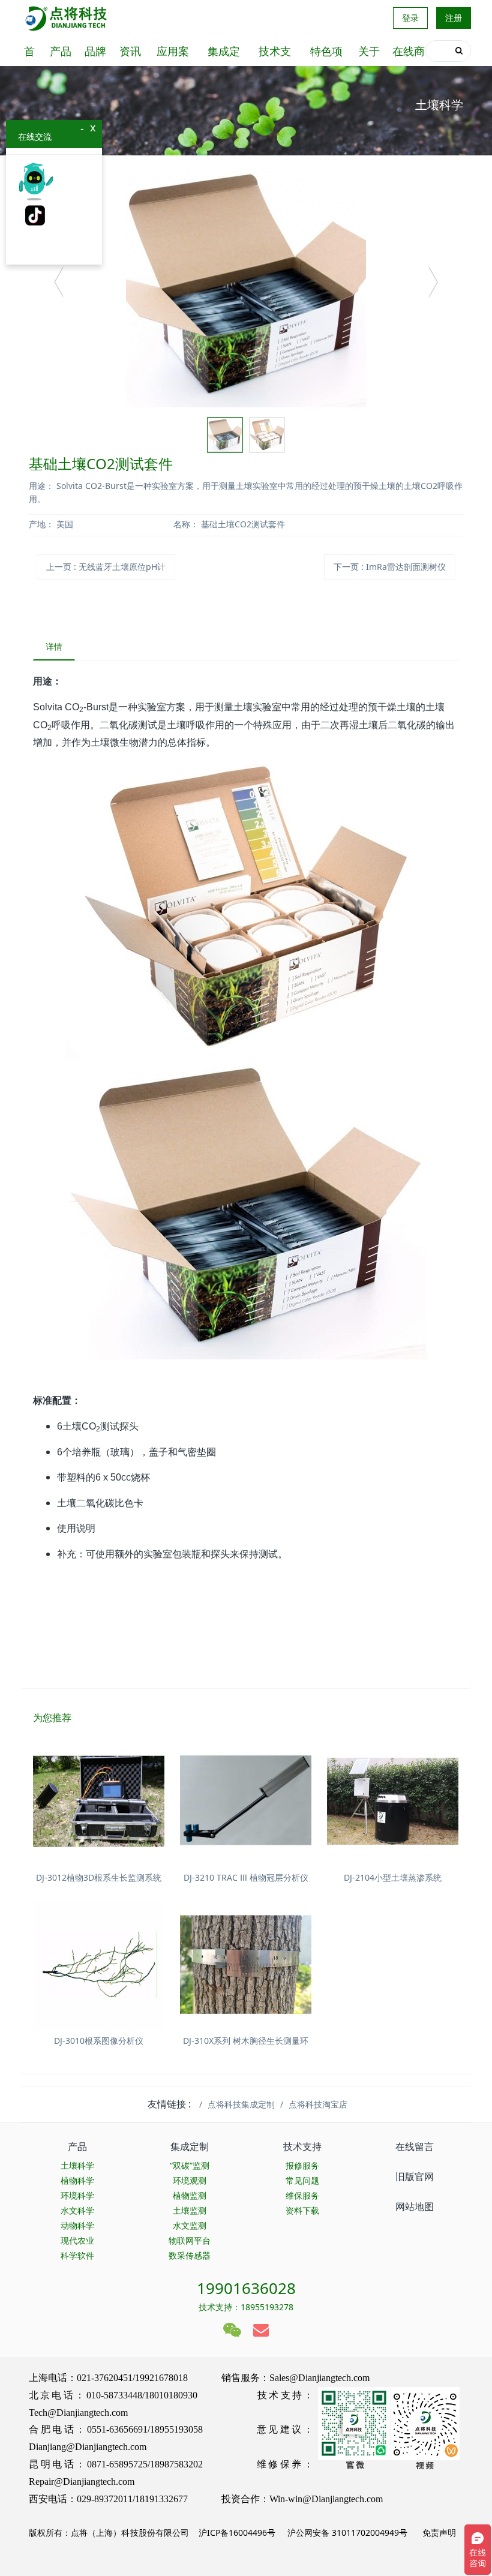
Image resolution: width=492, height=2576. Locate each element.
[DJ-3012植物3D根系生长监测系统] (99, 1801)
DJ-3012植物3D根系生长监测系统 (99, 1877)
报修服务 (302, 2165)
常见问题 (302, 2180)
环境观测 (190, 2180)
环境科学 (77, 2195)
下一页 (390, 567)
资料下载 (302, 2210)
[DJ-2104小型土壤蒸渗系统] (393, 1801)
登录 (410, 18)
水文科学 (77, 2210)
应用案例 (173, 55)
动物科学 (77, 2225)
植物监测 (190, 2195)
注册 (454, 18)
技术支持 (275, 55)
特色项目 (326, 55)
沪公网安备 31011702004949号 (347, 2533)
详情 (54, 646)
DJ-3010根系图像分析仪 (99, 2041)
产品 (61, 51)
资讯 (130, 51)
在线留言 (415, 2146)
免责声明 (438, 2533)
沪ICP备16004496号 (237, 2533)
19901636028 (246, 2288)
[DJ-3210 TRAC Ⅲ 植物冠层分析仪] (246, 1801)
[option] (246, 287)
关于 (369, 51)
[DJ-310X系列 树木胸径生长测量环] (246, 1964)
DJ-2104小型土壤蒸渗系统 (393, 1877)
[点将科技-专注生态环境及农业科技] (67, 18)
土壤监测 (190, 2210)
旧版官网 (415, 2176)
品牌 (95, 51)
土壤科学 (77, 2165)
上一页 (106, 567)
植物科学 (77, 2180)
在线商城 (409, 55)
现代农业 (77, 2240)
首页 (29, 55)
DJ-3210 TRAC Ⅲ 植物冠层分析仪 (246, 1877)
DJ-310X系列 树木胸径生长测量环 (246, 2041)
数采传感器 (190, 2255)
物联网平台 (190, 2240)
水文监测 (190, 2225)
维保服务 (302, 2195)
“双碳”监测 (190, 2165)
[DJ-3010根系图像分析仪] (99, 1964)
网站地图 (415, 2206)
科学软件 (77, 2255)
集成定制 (224, 55)
